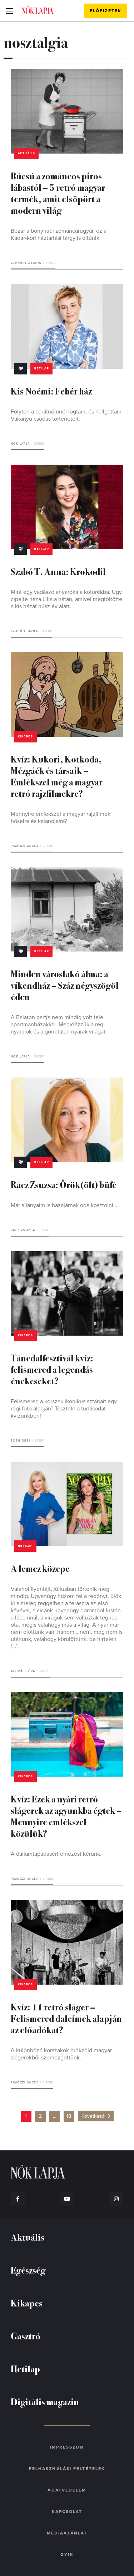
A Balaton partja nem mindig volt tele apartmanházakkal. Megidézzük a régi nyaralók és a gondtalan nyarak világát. (59, 1025)
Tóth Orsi (21, 1441)
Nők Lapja (38, 10)
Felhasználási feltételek (67, 2469)
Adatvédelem (67, 2490)
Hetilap (41, 369)
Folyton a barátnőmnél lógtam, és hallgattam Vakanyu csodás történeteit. (66, 415)
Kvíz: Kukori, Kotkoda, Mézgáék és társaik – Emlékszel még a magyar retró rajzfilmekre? (57, 776)
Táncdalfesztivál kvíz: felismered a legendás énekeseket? (52, 1369)
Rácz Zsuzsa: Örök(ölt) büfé (64, 1184)
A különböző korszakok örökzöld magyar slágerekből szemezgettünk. (61, 2054)
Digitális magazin (45, 2401)
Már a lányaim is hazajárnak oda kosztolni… (64, 1205)
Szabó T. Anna (24, 631)
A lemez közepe (40, 1568)
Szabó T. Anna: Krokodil (58, 571)
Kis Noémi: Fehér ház (51, 391)
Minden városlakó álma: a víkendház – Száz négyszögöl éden (65, 985)
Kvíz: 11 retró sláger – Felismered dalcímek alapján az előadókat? (66, 2018)
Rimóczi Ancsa (25, 846)
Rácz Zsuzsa (23, 1230)
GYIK (67, 2555)
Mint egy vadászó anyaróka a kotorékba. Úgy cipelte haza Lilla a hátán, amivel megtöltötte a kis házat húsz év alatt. (66, 599)
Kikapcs (26, 737)
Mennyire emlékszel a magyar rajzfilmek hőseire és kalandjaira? (61, 818)
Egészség (28, 2270)
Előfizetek (106, 11)
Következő (93, 2116)
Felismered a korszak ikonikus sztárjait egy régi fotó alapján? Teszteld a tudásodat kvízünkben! (64, 1409)
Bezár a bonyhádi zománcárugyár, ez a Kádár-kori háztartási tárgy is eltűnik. (59, 234)
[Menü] (9, 11)
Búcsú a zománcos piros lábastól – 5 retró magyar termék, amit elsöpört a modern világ (58, 193)
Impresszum (67, 2447)
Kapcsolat (67, 2512)
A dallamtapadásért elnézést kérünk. (56, 1854)
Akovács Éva (23, 1671)
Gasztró (26, 2336)
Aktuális (26, 153)
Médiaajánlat (67, 2533)
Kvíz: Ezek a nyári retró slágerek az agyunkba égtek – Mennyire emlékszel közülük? (66, 1816)
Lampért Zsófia (26, 263)
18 (69, 2116)
